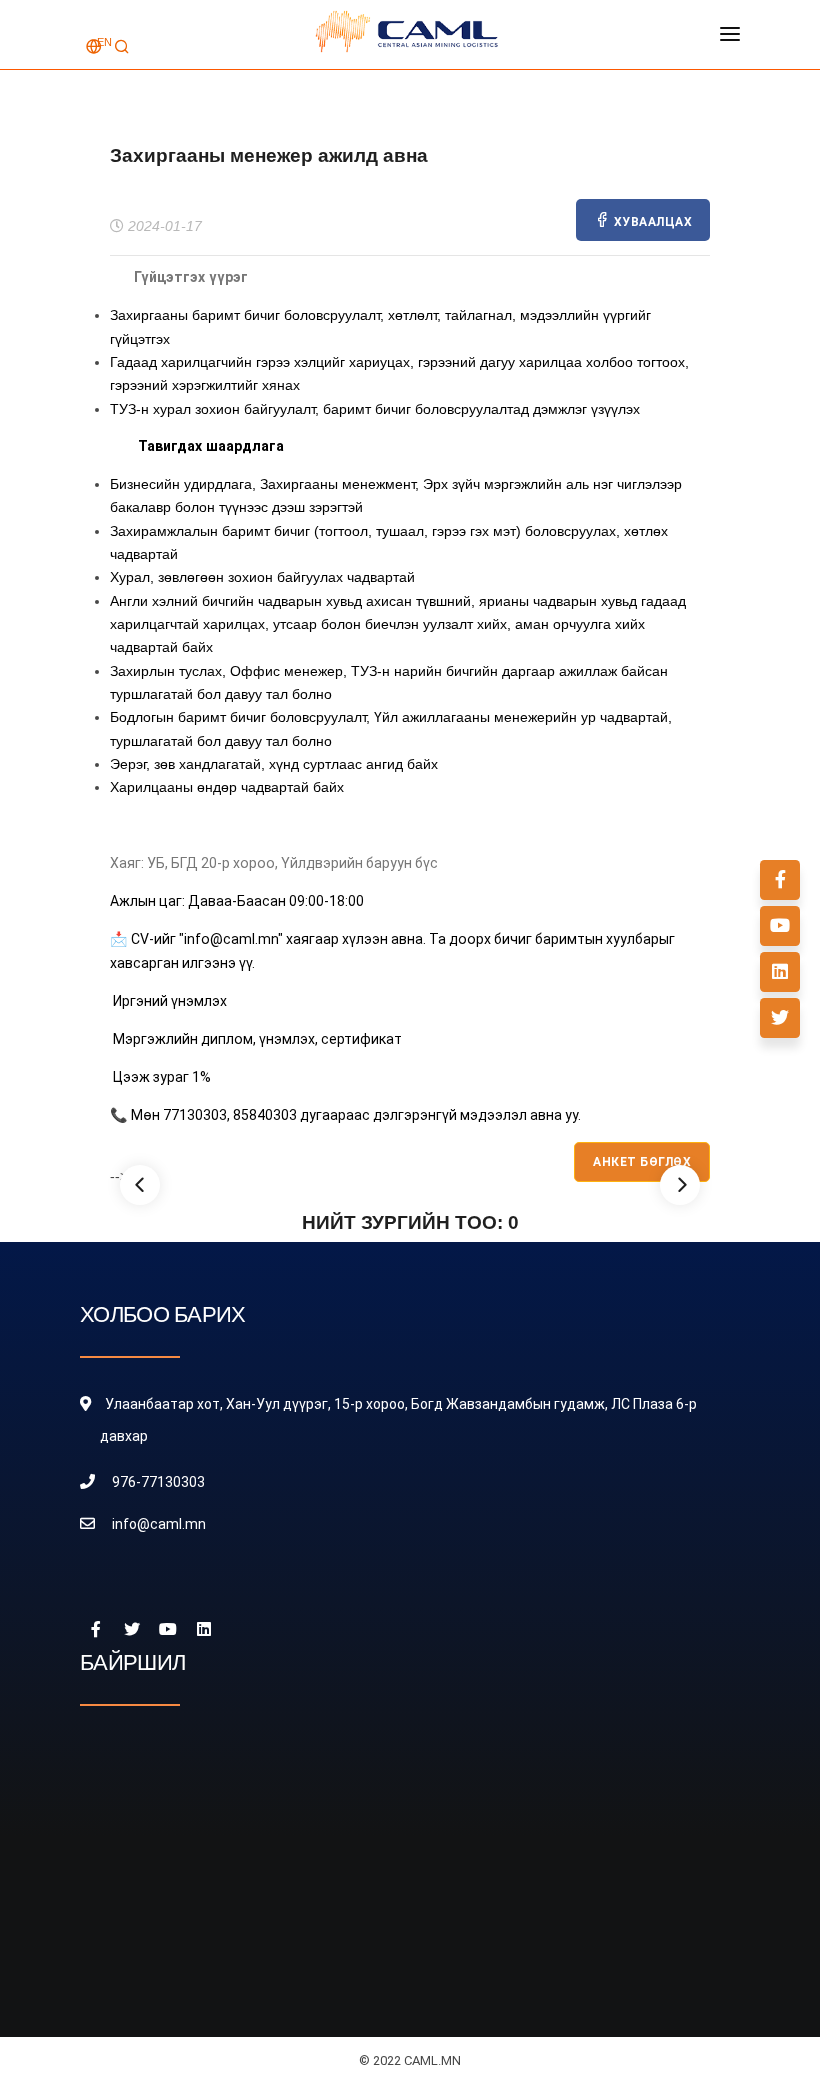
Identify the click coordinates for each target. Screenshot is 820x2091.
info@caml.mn (159, 1524)
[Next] (680, 1185)
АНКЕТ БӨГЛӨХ (642, 1162)
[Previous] (140, 1185)
